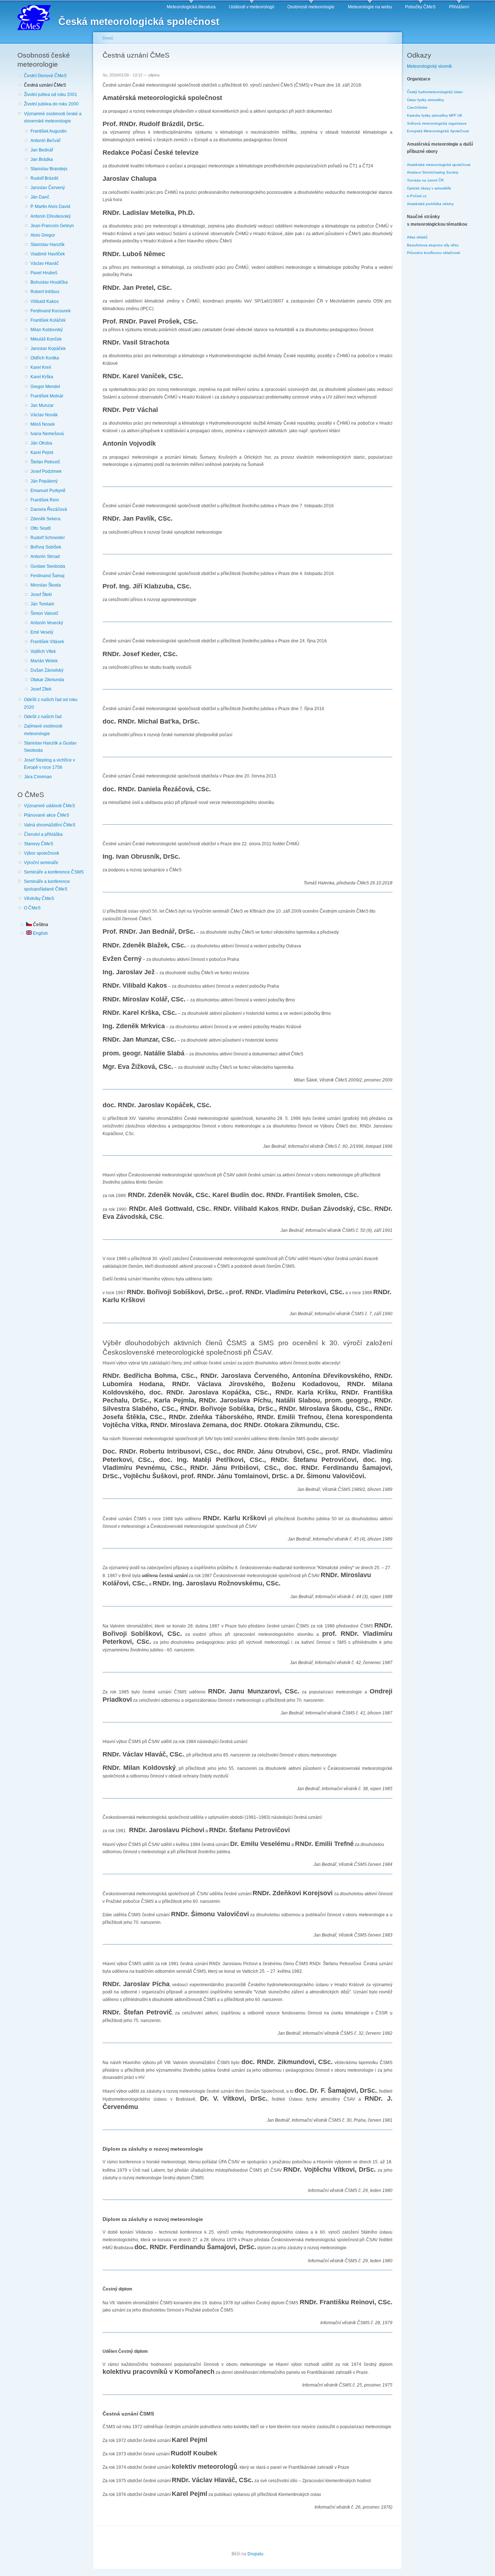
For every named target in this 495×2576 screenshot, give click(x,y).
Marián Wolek (44, 661)
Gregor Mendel (45, 387)
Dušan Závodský (47, 670)
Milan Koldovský (47, 330)
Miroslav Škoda (46, 585)
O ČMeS (32, 908)
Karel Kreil (41, 367)
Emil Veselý (42, 632)
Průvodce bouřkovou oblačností (434, 253)
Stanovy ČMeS (39, 844)
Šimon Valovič (44, 613)
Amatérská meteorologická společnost (439, 165)
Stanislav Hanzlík (47, 245)
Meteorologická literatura (191, 7)
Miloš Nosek (43, 424)
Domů (108, 38)
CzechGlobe (417, 107)
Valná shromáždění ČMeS (50, 825)
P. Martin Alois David (50, 207)
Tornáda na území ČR (425, 180)
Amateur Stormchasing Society (433, 172)
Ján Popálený (44, 481)
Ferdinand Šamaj (47, 576)
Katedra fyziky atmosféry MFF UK (435, 115)
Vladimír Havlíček (48, 254)
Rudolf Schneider (48, 538)
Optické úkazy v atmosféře (429, 188)
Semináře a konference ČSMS (54, 872)
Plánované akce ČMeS (47, 815)
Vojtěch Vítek (43, 651)
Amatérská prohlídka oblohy (430, 204)
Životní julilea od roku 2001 (51, 95)
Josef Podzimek (46, 471)
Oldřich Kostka (45, 358)
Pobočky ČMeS (420, 7)
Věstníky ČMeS (39, 899)
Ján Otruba (41, 443)
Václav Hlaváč (45, 263)
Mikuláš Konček (46, 339)
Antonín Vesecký (47, 623)
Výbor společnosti (41, 853)
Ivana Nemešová (47, 434)
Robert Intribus (45, 292)
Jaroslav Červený (48, 188)
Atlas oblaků (417, 237)
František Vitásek (47, 642)
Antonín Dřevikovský (51, 216)
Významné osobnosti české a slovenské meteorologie (53, 118)
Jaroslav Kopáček (48, 349)
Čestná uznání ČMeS (45, 85)
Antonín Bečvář (45, 141)
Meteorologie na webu (370, 7)
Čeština (40, 925)
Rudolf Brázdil (44, 178)
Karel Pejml (42, 453)
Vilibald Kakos (45, 301)
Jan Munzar (42, 405)
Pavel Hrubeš (44, 273)
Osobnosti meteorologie (311, 7)
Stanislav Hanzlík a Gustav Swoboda (50, 747)
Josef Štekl (41, 595)
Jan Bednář (42, 150)
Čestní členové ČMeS (45, 76)
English (40, 933)
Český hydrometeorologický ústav (435, 92)
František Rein (45, 500)
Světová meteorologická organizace (437, 123)
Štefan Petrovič (45, 462)
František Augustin (49, 131)
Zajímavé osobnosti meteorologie (43, 730)
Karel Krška (42, 377)
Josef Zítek (41, 689)
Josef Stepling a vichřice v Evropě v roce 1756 (49, 764)
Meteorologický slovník (429, 66)
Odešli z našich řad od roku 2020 (51, 703)
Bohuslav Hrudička (49, 282)
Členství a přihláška (43, 834)
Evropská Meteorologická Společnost (438, 131)
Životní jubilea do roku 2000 (51, 104)
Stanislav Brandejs (49, 169)
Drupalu (255, 2554)
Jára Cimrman (38, 777)
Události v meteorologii (252, 7)
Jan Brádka (42, 159)
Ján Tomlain (42, 604)
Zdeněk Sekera (45, 519)
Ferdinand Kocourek (51, 311)
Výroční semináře (41, 863)
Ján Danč (40, 197)
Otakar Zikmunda (47, 680)
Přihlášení (459, 7)
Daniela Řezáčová (49, 509)
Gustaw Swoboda (48, 566)
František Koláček (48, 320)
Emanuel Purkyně (48, 491)
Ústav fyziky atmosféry (425, 100)
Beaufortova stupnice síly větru (433, 245)
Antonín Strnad (45, 557)
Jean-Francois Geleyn (52, 226)
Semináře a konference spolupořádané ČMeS (47, 885)
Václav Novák (44, 415)
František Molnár (47, 396)
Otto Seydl (41, 528)
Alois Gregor (43, 235)
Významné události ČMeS (49, 806)
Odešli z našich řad (43, 717)
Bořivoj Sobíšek (46, 547)
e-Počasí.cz (417, 196)
